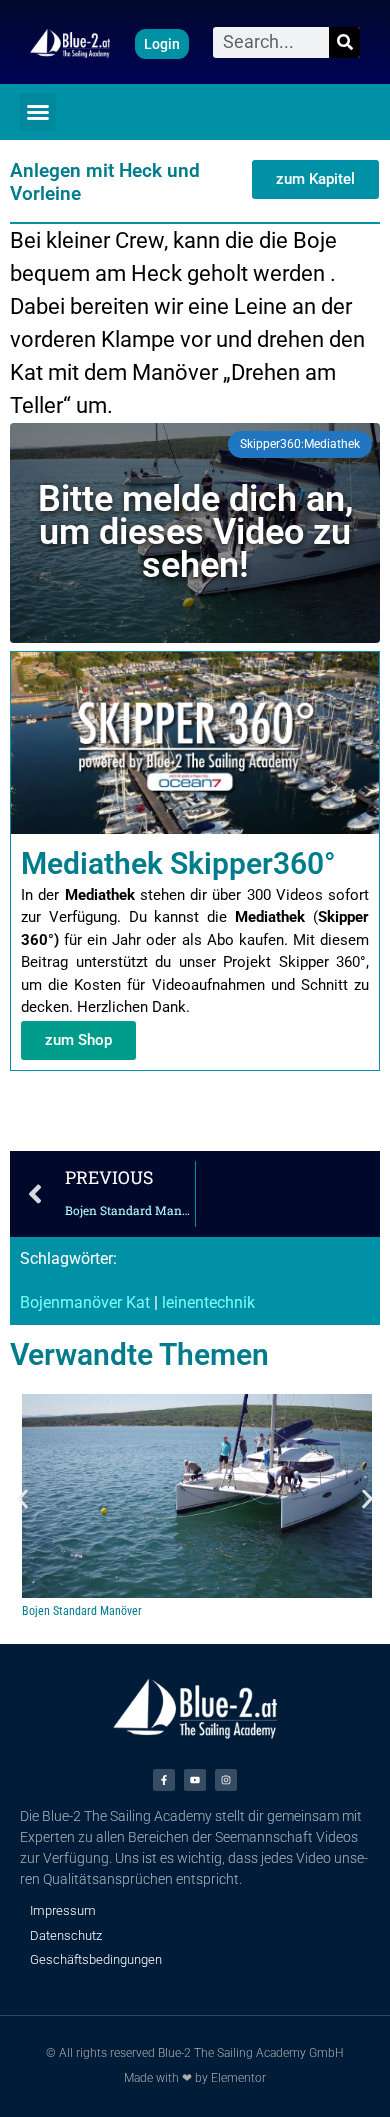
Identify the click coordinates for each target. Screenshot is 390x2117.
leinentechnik (208, 1302)
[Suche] (344, 42)
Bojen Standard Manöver (82, 1611)
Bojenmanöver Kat (85, 1302)
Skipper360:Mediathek (300, 444)
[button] (38, 112)
